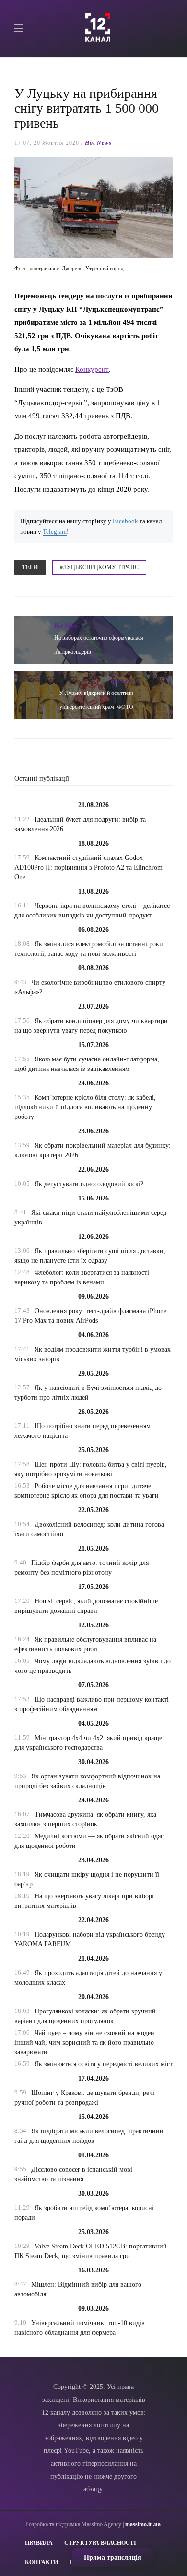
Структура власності (100, 2543)
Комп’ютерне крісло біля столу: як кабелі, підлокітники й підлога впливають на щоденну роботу (85, 1107)
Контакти (41, 2562)
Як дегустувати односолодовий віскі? (89, 1184)
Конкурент (92, 369)
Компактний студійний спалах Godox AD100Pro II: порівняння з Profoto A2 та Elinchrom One (88, 867)
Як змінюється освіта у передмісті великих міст (104, 2064)
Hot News (98, 143)
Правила (39, 2543)
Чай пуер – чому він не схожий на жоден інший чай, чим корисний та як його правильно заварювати (84, 2042)
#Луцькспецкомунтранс (99, 567)
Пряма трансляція (113, 2558)
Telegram (55, 532)
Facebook (125, 521)
